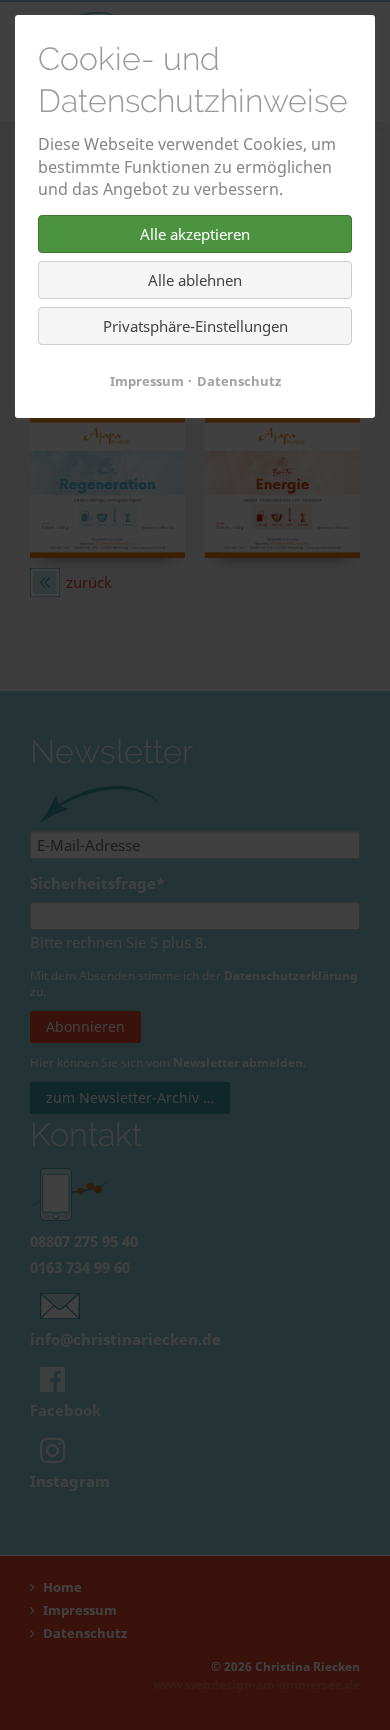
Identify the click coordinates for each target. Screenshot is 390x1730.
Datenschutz (239, 381)
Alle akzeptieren (195, 234)
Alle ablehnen (195, 280)
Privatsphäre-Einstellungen (195, 326)
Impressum (147, 381)
